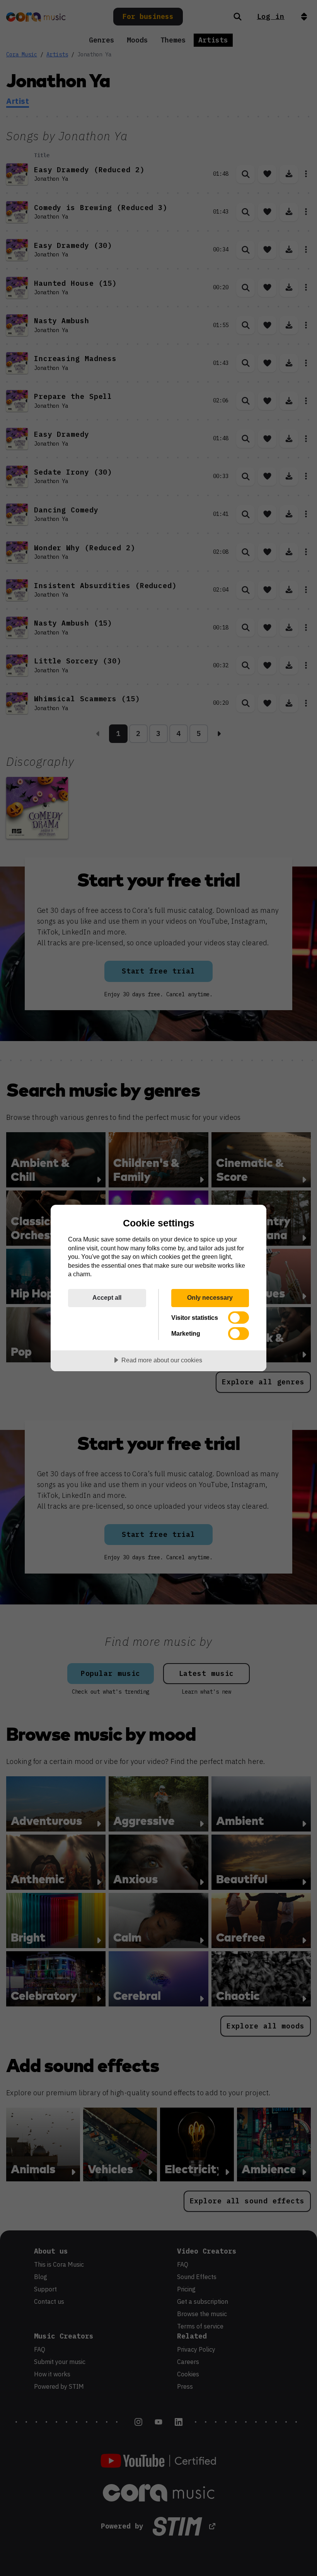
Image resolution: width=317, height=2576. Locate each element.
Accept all (107, 1297)
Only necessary (210, 1297)
